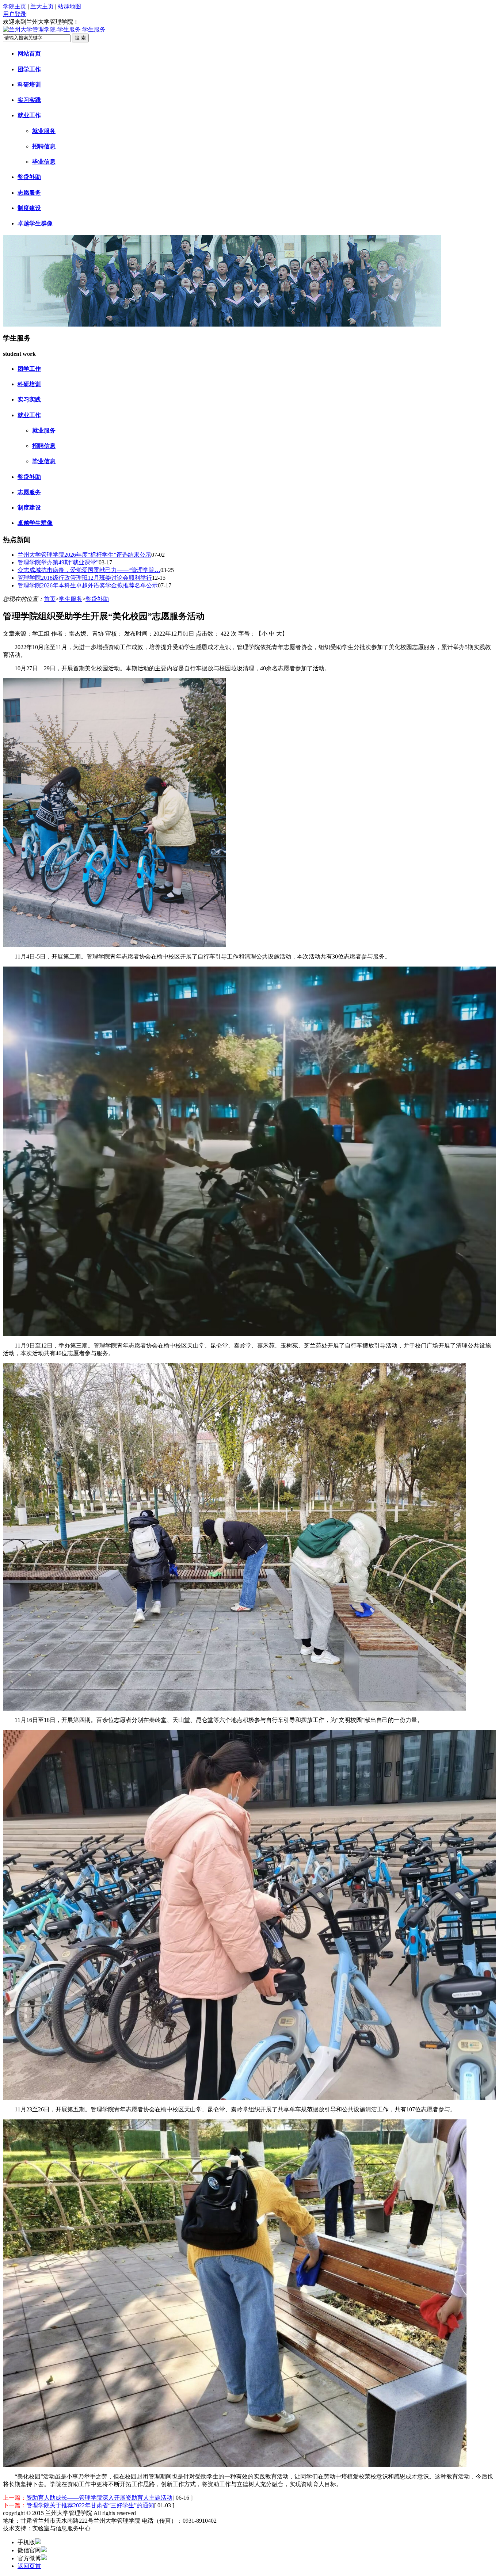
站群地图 (69, 6)
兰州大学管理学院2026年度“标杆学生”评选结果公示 (84, 555)
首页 (50, 599)
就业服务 (44, 131)
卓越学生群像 (35, 223)
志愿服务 (29, 193)
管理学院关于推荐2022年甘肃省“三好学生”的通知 (90, 2505)
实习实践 (29, 100)
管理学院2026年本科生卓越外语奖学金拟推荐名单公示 (88, 585)
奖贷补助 (29, 177)
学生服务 (71, 599)
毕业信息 (44, 162)
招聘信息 (44, 146)
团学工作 (29, 69)
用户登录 (15, 14)
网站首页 (29, 54)
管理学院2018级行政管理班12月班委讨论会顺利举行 (85, 578)
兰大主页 (42, 6)
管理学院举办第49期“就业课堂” (58, 562)
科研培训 (29, 85)
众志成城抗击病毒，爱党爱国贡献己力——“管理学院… (89, 570)
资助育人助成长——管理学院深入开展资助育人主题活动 (99, 2498)
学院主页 (15, 6)
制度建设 (29, 208)
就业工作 (29, 115)
